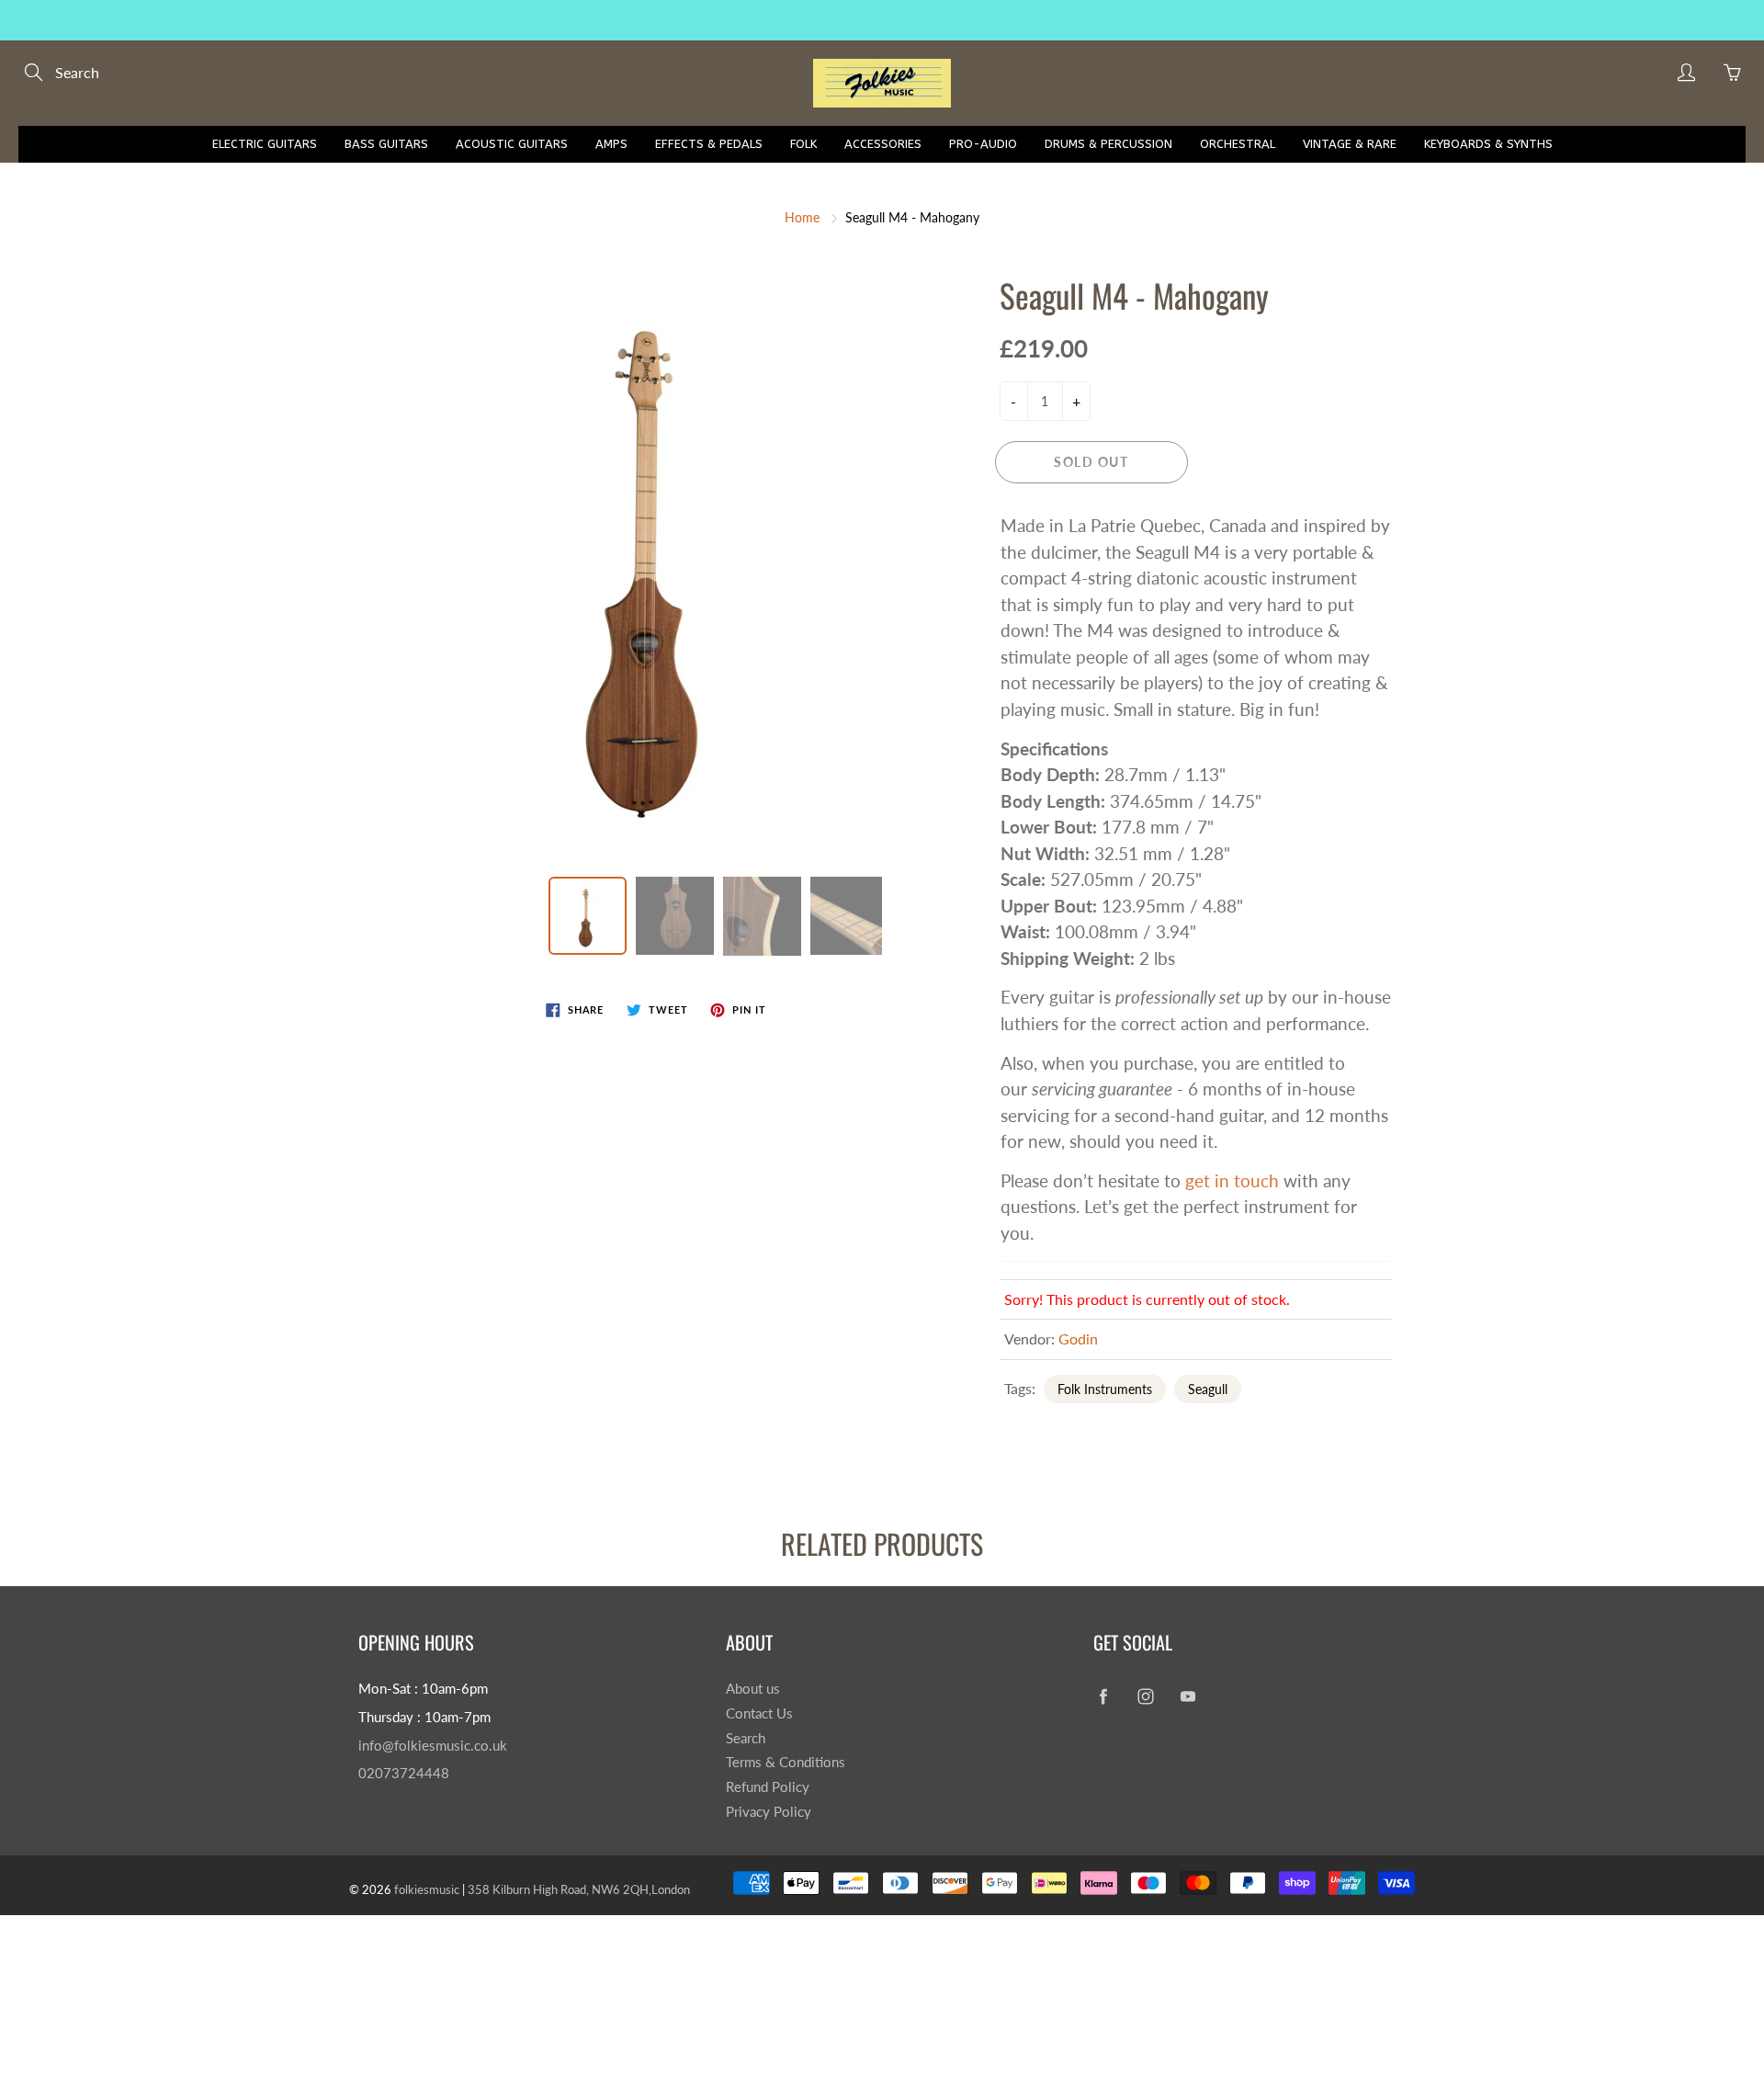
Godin (1078, 1338)
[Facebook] (1103, 1696)
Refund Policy (768, 1787)
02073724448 (404, 1773)
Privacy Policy (769, 1812)
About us (753, 1689)
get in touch (1232, 1180)
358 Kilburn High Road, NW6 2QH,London (579, 1889)
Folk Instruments (1105, 1389)
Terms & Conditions (786, 1762)
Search (746, 1738)
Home (802, 217)
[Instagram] (1145, 1696)
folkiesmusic (427, 1889)
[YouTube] (1187, 1696)
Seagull (1208, 1389)
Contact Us (759, 1713)
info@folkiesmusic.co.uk (433, 1746)
